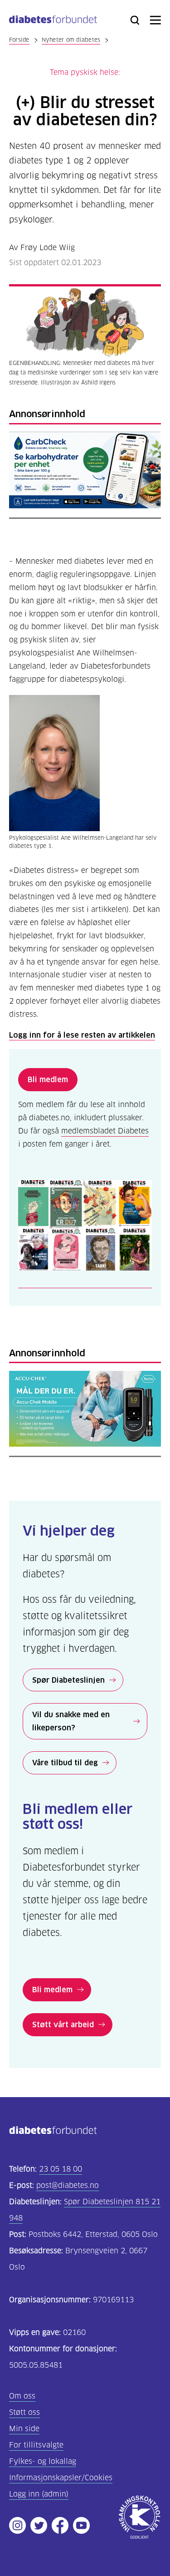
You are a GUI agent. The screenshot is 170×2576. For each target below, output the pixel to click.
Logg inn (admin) (39, 2494)
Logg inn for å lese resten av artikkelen (82, 1035)
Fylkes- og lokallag (43, 2461)
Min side (24, 2429)
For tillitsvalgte (36, 2445)
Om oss (22, 2396)
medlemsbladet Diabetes (105, 1131)
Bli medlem (48, 1079)
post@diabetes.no (68, 2185)
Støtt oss (24, 2412)
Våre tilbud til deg (65, 1763)
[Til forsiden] (53, 21)
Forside (19, 40)
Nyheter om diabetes (71, 40)
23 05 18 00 (61, 2169)
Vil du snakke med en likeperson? (71, 1721)
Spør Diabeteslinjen (68, 1680)
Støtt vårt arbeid (63, 2024)
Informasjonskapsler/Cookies (61, 2478)
